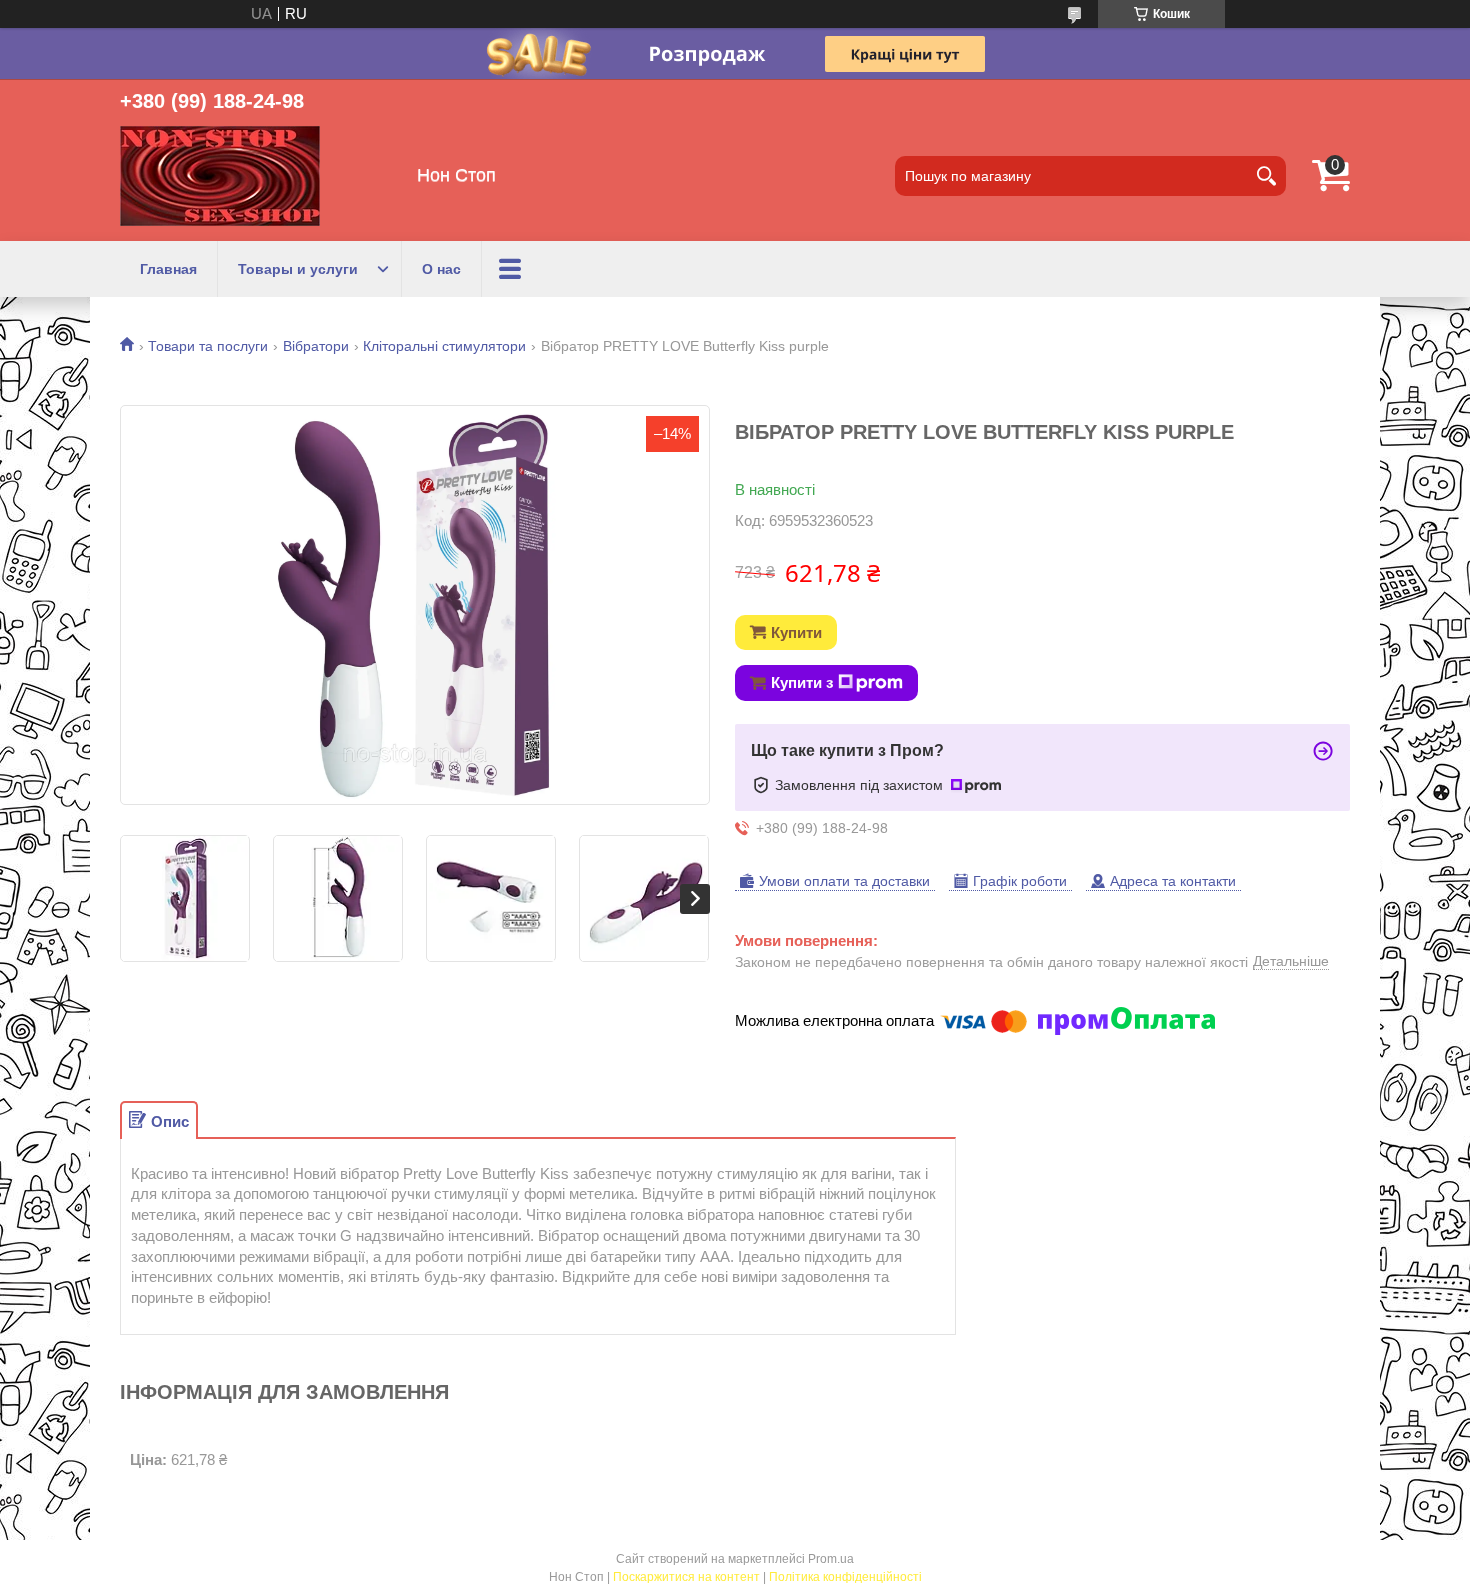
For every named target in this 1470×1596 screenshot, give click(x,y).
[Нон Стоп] (220, 176)
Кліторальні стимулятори (444, 346)
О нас (441, 269)
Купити (796, 632)
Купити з (802, 682)
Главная (168, 269)
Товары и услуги (298, 269)
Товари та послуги (208, 346)
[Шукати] (1266, 176)
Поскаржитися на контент (686, 1577)
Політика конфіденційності (845, 1577)
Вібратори (316, 346)
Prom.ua (831, 1559)
